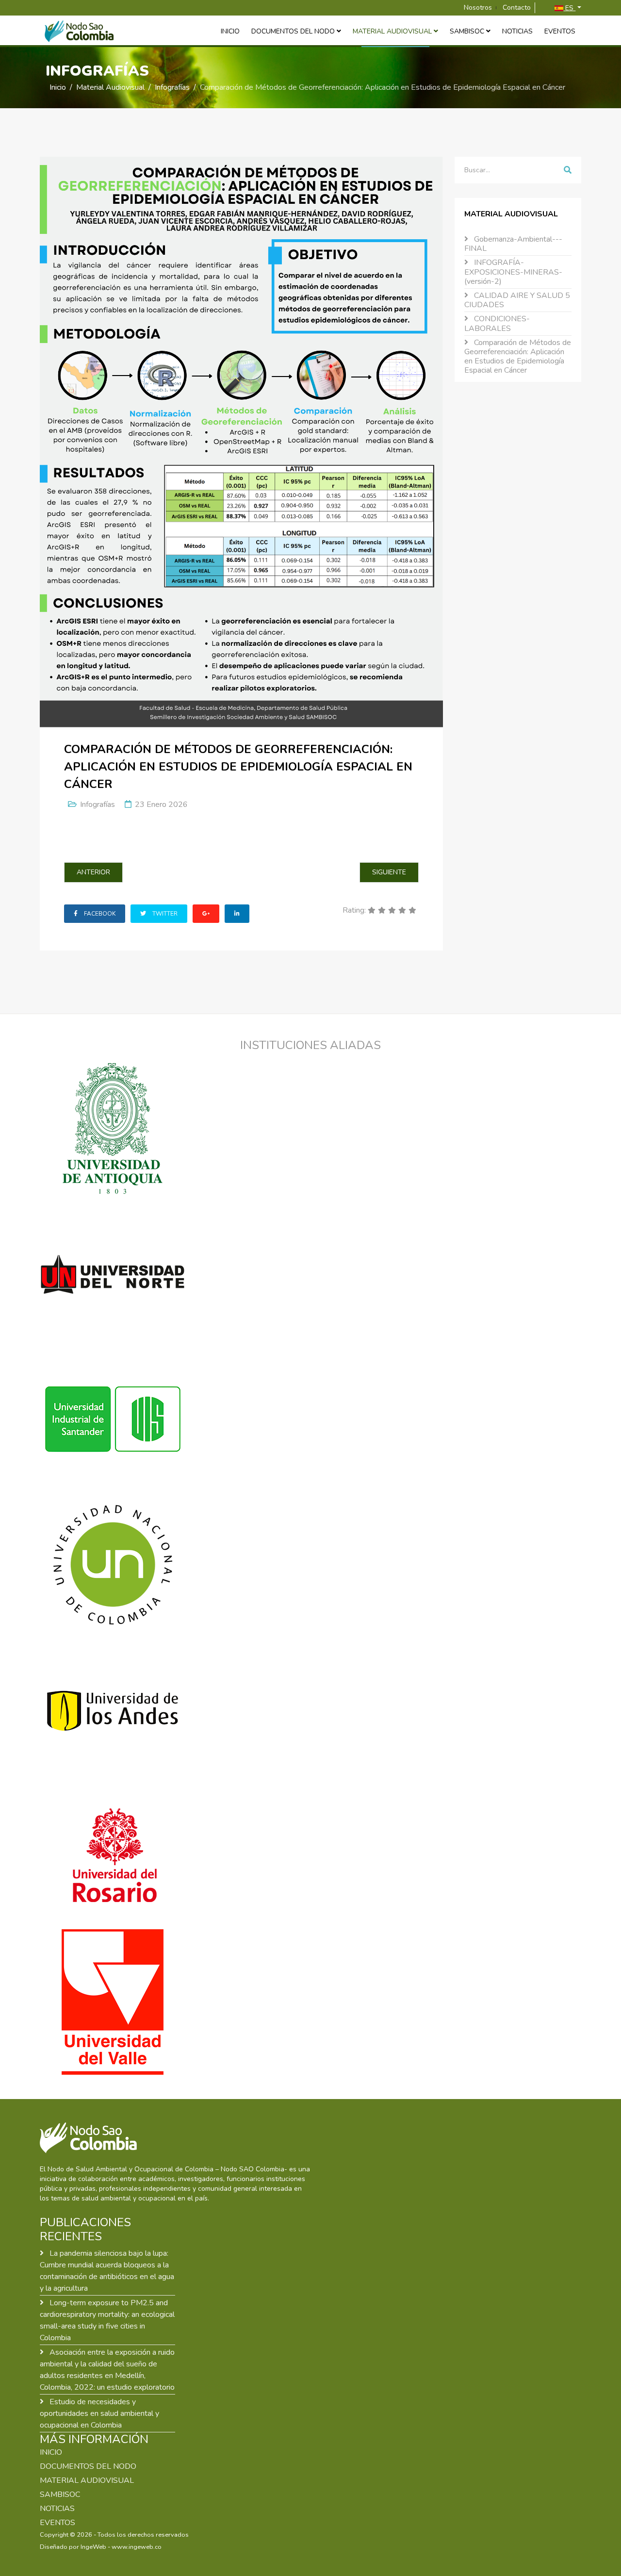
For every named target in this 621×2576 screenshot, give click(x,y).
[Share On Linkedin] (237, 914)
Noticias (517, 31)
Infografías (172, 87)
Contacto (517, 8)
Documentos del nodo (293, 31)
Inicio (230, 31)
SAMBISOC (467, 31)
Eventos (560, 31)
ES (569, 8)
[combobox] (502, 170)
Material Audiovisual (392, 31)
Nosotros (478, 8)
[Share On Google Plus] (206, 914)
